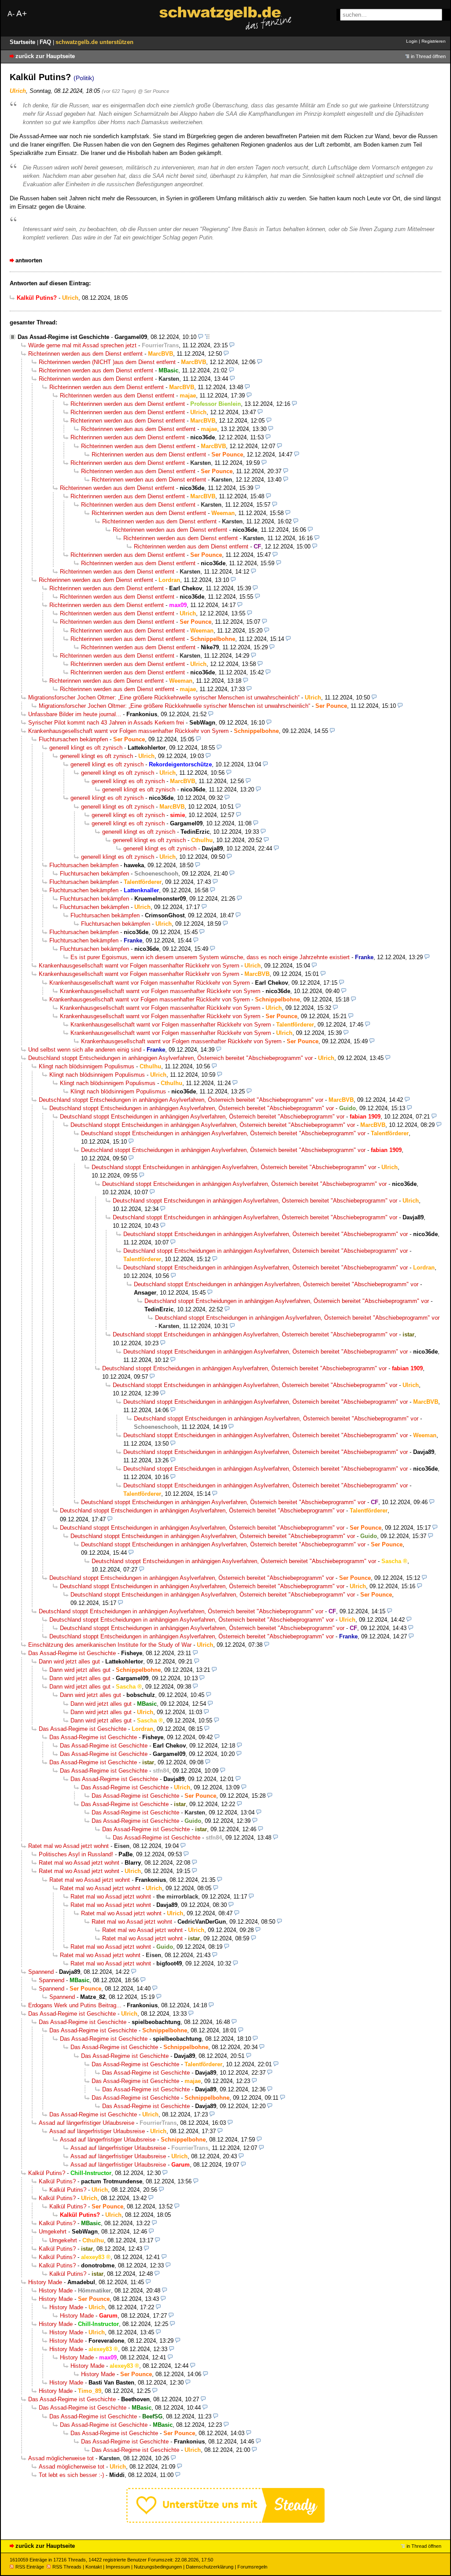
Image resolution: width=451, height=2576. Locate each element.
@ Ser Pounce (153, 91)
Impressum (118, 2567)
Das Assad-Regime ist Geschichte (63, 337)
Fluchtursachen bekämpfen (73, 739)
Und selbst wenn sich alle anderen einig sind (85, 1050)
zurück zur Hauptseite (45, 56)
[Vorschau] (201, 337)
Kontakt (94, 2567)
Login (412, 41)
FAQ (46, 42)
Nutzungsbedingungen (158, 2567)
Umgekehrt (53, 2232)
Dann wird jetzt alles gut (69, 1662)
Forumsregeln (252, 2567)
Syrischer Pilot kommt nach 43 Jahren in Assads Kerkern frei (106, 723)
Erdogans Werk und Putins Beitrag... (75, 2005)
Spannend (41, 1972)
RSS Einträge (30, 2567)
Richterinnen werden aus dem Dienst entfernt (85, 354)
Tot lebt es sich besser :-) (71, 2475)
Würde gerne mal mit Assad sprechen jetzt (82, 345)
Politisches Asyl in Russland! (76, 1854)
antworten (29, 260)
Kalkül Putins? (47, 2173)
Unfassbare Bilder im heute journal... (75, 714)
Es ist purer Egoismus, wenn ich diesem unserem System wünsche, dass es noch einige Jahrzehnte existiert (210, 957)
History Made (45, 2282)
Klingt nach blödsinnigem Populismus (87, 1066)
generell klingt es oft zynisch (86, 748)
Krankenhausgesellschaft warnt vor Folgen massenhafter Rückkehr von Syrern (128, 731)
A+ (22, 13)
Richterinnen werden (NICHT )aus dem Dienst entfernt (107, 362)
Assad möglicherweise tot (61, 2458)
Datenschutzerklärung (210, 2567)
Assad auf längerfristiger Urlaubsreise (87, 2123)
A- (11, 14)
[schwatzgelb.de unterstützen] (225, 2521)
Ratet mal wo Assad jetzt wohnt (68, 1846)
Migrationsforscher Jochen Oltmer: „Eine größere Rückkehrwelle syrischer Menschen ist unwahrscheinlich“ (164, 697)
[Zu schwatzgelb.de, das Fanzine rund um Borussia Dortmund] (225, 18)
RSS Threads (67, 2567)
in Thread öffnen (428, 56)
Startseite (23, 42)
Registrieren (434, 41)
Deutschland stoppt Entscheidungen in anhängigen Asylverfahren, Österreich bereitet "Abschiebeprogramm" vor (170, 1058)
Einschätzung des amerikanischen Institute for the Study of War (110, 1645)
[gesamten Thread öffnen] (207, 337)
